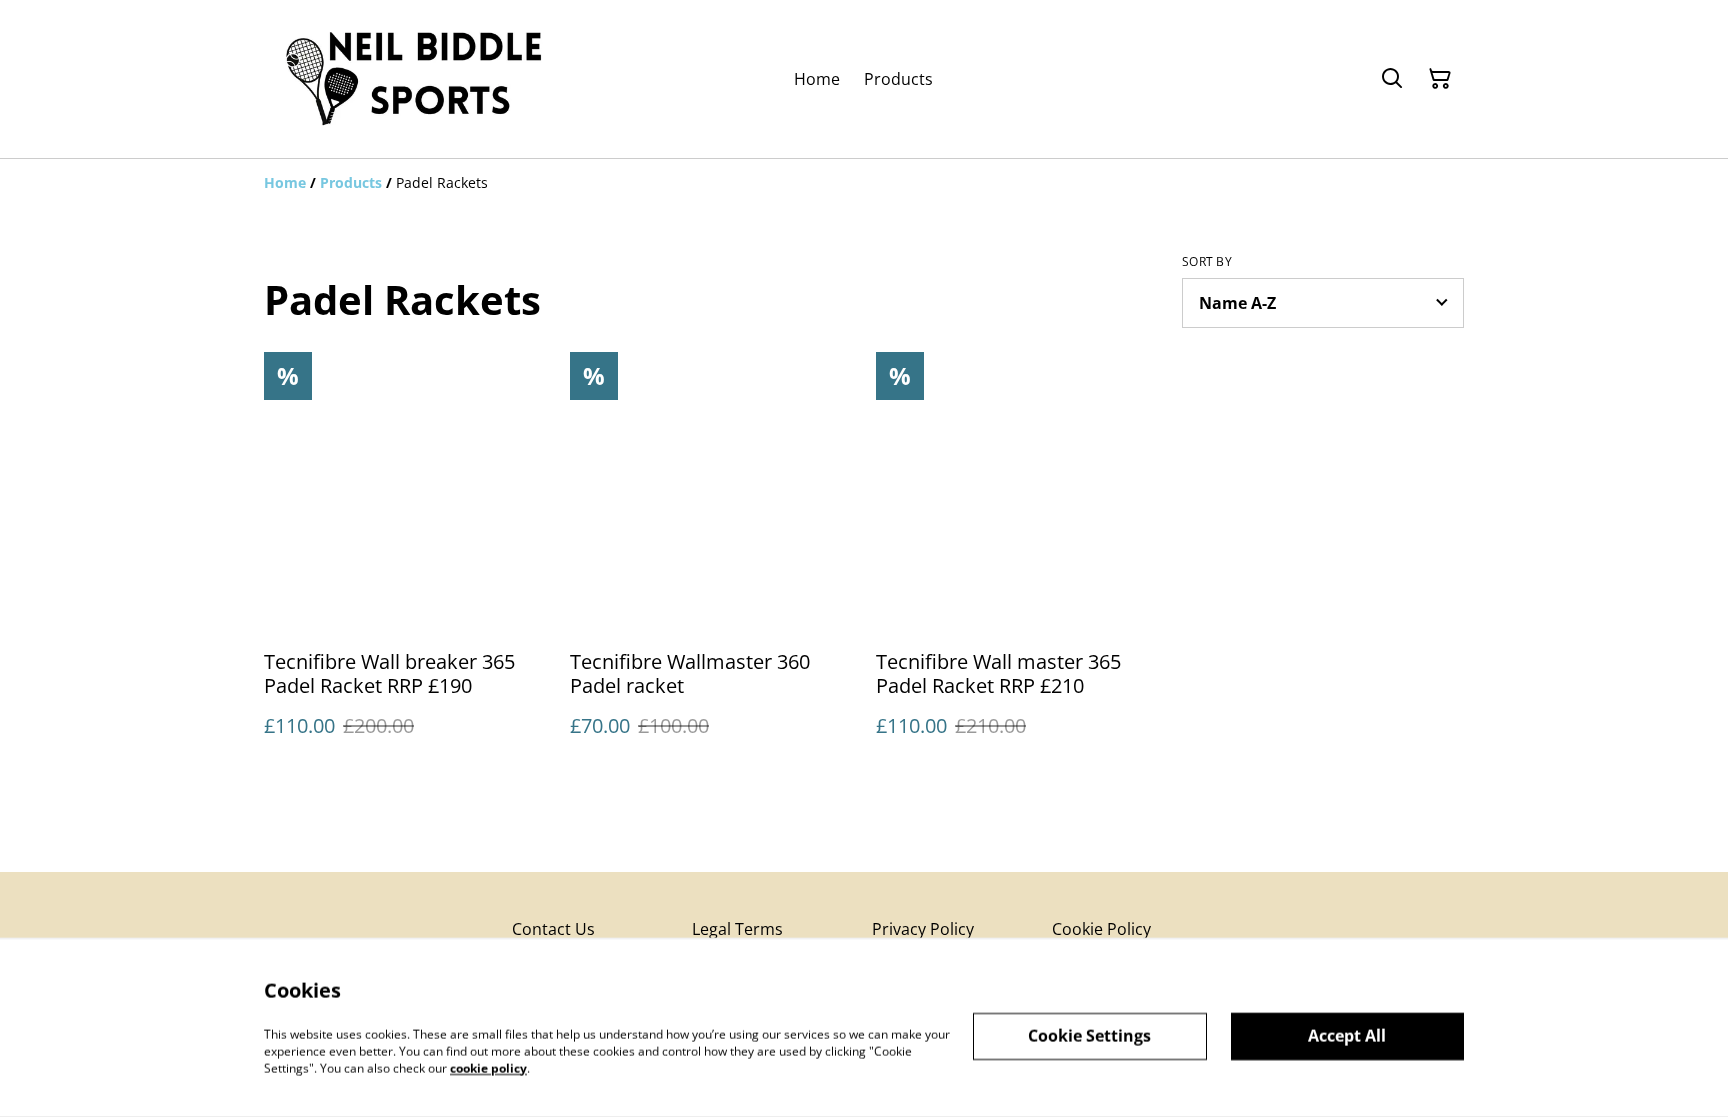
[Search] (1392, 79)
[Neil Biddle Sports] (414, 79)
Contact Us (553, 929)
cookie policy (488, 1067)
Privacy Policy (923, 929)
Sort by (1207, 262)
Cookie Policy (1101, 929)
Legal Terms (737, 929)
